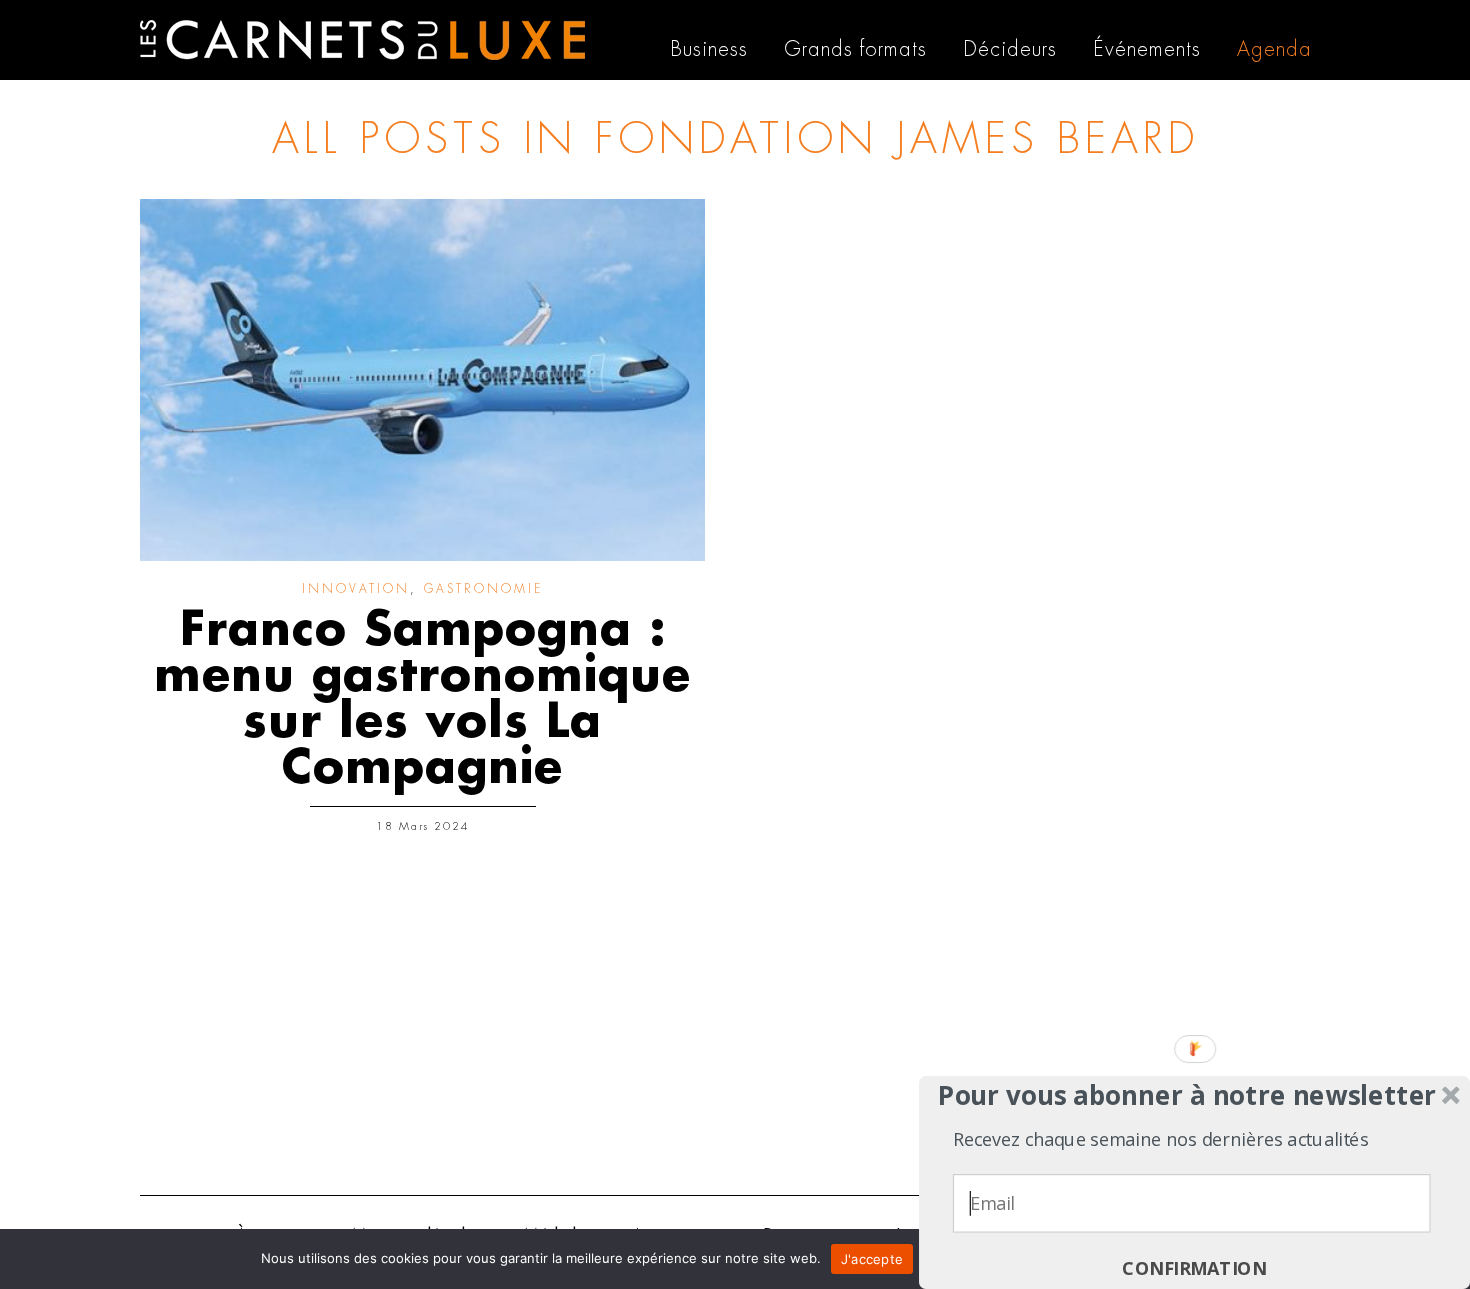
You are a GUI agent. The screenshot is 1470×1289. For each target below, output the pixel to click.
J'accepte (872, 1259)
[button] (1187, 1095)
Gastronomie (483, 589)
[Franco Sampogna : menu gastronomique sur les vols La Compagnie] (422, 380)
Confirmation (1194, 1268)
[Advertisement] (735, 1025)
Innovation (356, 589)
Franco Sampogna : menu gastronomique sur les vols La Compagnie (422, 699)
